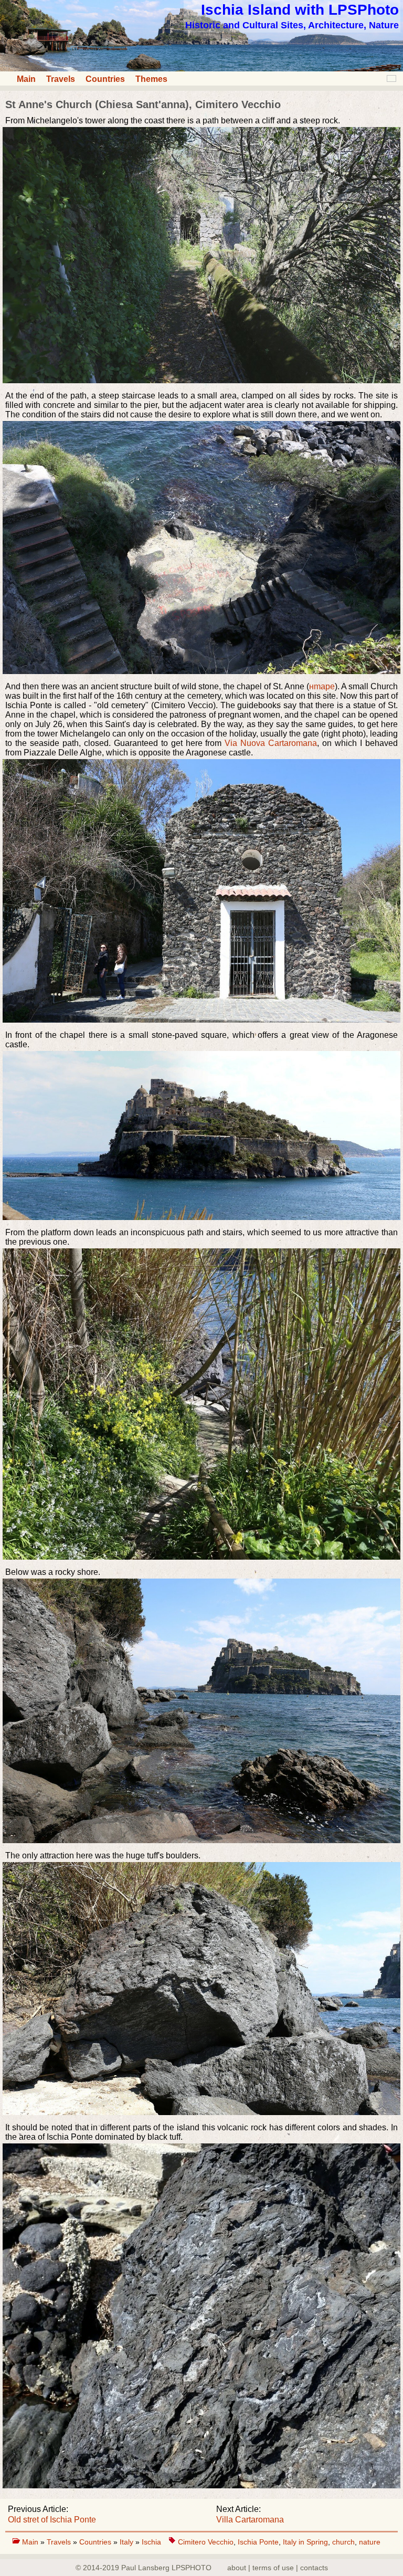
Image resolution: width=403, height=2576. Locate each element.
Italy (128, 2542)
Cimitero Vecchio (206, 2542)
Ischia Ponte (258, 2542)
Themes (151, 79)
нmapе (322, 686)
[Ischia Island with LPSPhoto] (201, 69)
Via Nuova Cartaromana (271, 743)
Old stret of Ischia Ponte (52, 2520)
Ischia (151, 2542)
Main (26, 79)
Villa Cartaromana (250, 2520)
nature (370, 2542)
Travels (61, 79)
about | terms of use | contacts (278, 2568)
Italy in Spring (305, 2542)
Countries (105, 79)
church (343, 2542)
